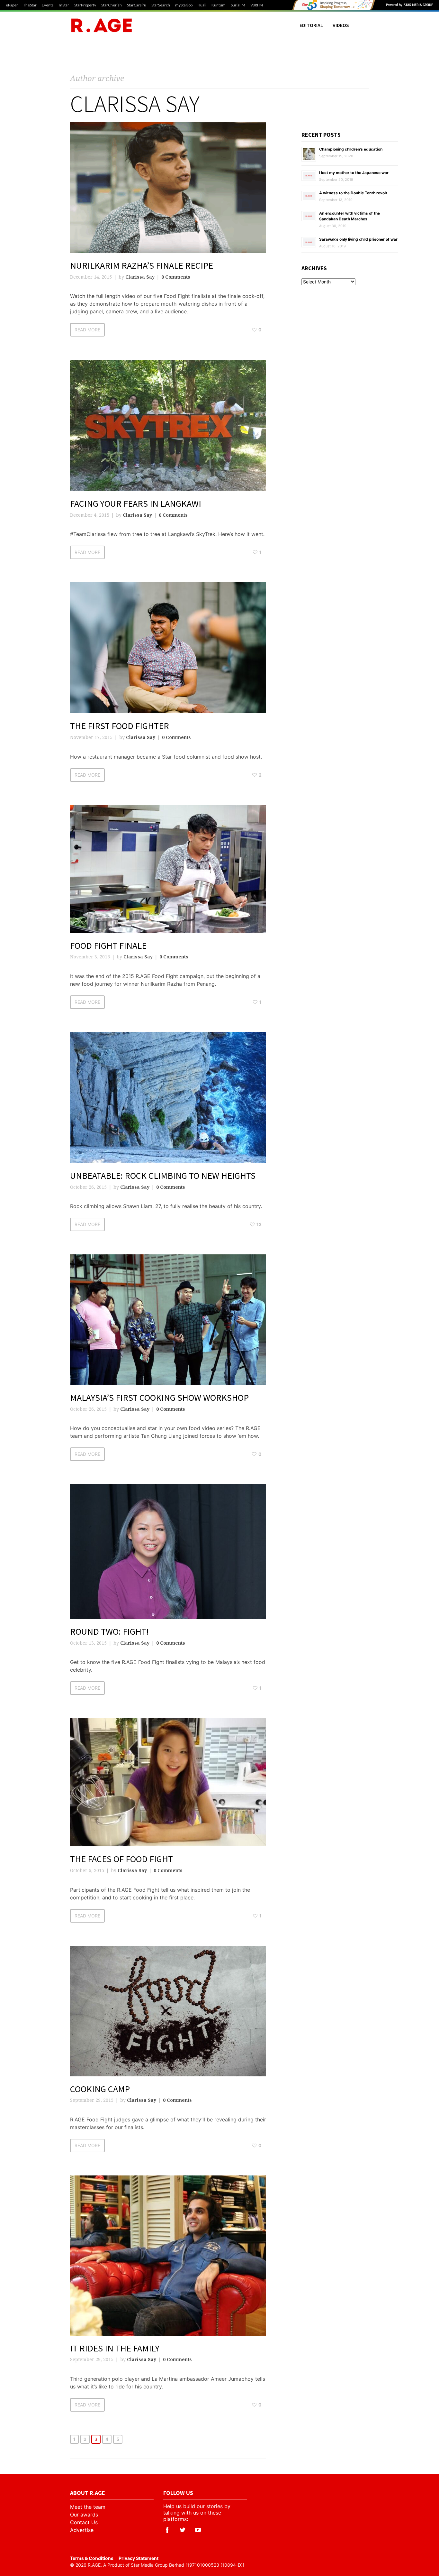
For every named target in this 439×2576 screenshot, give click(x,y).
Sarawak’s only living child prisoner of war (358, 239)
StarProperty (85, 5)
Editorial (311, 25)
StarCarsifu (137, 5)
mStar (64, 5)
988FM (257, 5)
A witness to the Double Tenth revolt (353, 193)
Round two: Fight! (109, 1631)
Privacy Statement (139, 2558)
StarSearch (161, 5)
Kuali (202, 5)
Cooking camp (100, 2089)
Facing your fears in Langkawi (136, 503)
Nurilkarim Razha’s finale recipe (142, 265)
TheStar (30, 5)
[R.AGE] (102, 25)
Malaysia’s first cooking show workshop (159, 1398)
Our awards (84, 2515)
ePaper (12, 5)
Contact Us (84, 2522)
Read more (87, 330)
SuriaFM (238, 5)
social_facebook (167, 2530)
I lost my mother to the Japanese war (354, 173)
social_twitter (183, 2530)
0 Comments (176, 277)
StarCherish (112, 5)
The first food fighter (120, 726)
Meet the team (88, 2507)
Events (48, 5)
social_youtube (198, 2530)
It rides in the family (115, 2348)
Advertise (82, 2530)
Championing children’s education (351, 149)
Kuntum (219, 5)
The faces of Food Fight (121, 1859)
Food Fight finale (108, 946)
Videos (341, 25)
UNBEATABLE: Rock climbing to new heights (163, 1176)
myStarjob (184, 5)
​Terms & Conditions (92, 2558)
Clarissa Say (140, 277)
